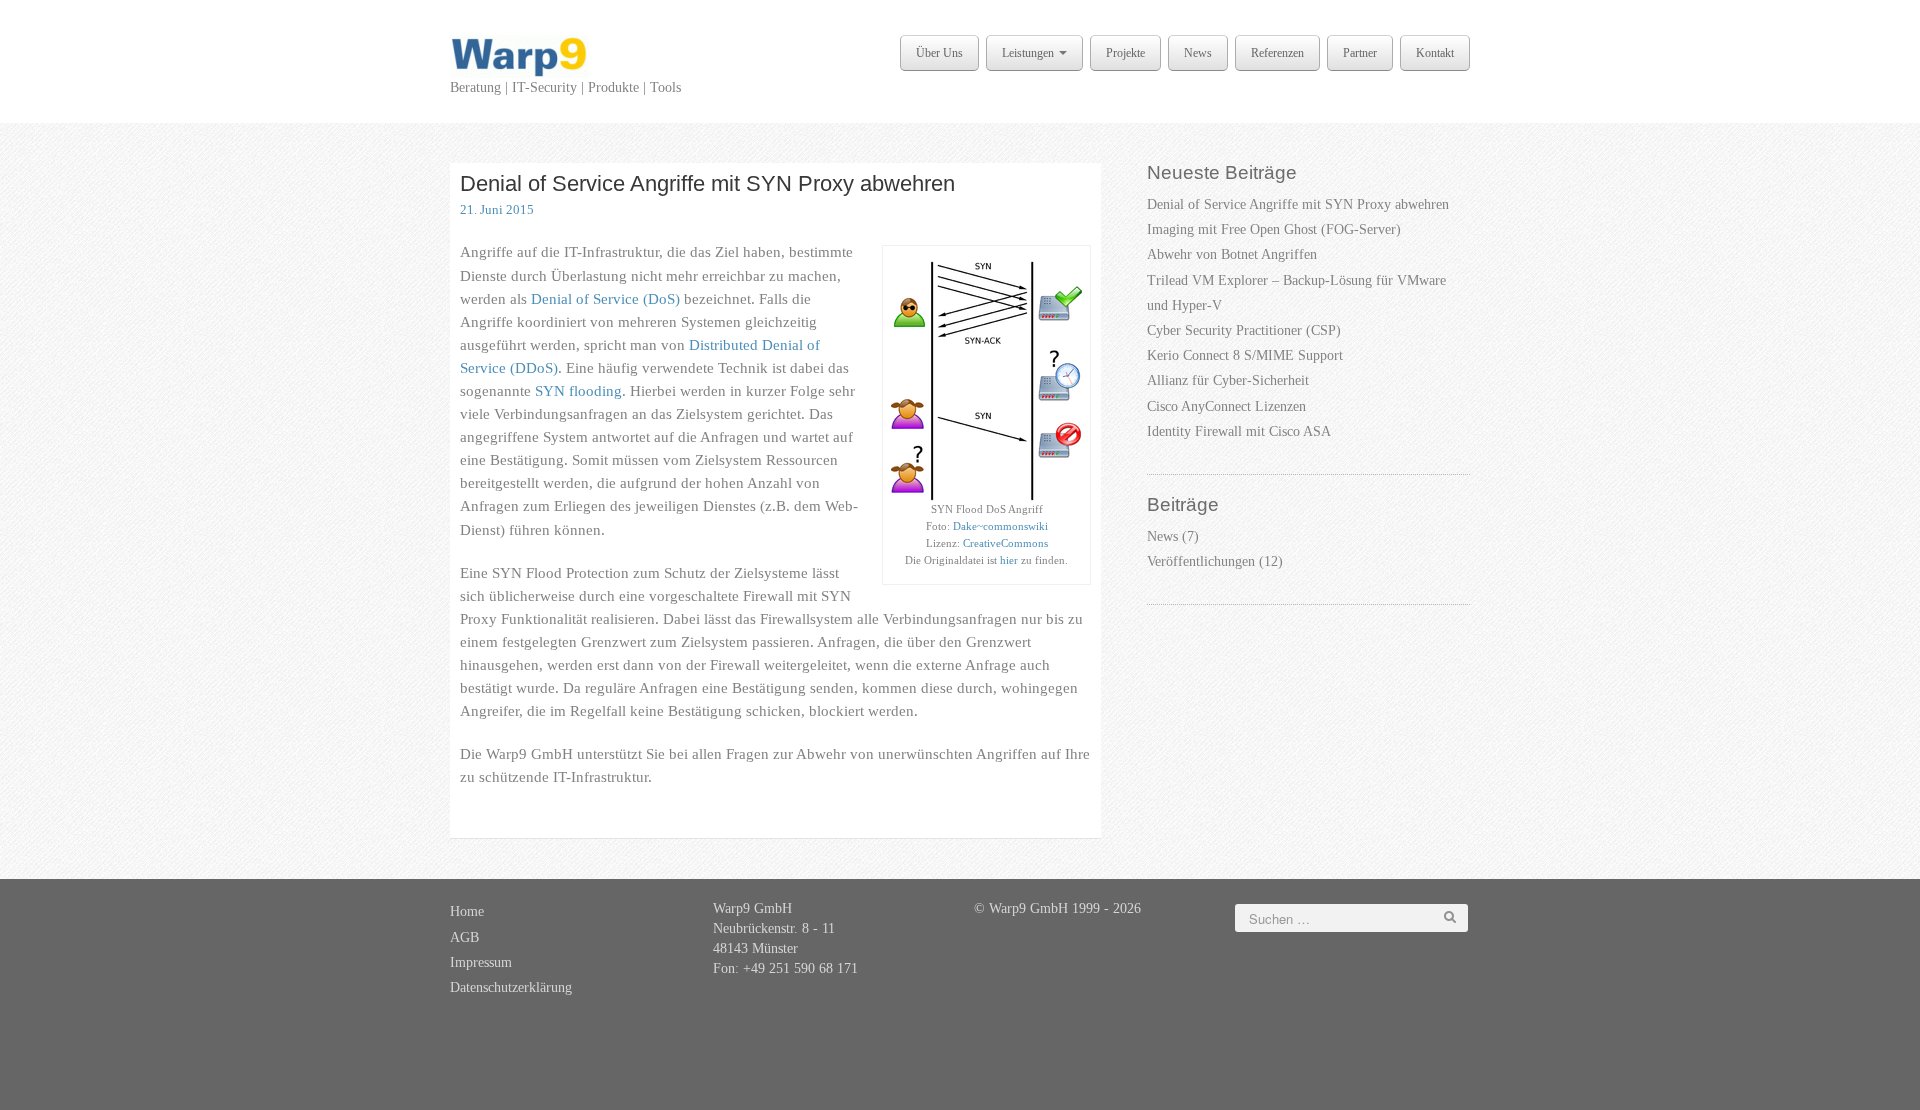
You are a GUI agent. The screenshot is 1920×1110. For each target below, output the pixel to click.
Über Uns (939, 53)
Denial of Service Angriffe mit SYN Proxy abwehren (707, 183)
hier (1009, 560)
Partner (1360, 53)
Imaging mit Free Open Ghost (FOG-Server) (1274, 229)
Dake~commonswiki (1000, 526)
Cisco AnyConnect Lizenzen (1226, 406)
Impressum (481, 962)
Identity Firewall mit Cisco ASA (1239, 431)
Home (467, 911)
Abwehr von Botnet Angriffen (1232, 254)
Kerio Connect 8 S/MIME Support (1245, 355)
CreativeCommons (1005, 543)
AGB (464, 937)
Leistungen (1029, 53)
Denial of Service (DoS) (605, 298)
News (1198, 53)
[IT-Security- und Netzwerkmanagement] (519, 55)
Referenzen (1277, 53)
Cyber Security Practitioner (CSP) (1244, 330)
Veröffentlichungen (1201, 561)
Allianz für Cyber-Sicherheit (1228, 380)
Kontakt (1435, 53)
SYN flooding (578, 390)
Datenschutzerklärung (511, 987)
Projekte (1125, 53)
